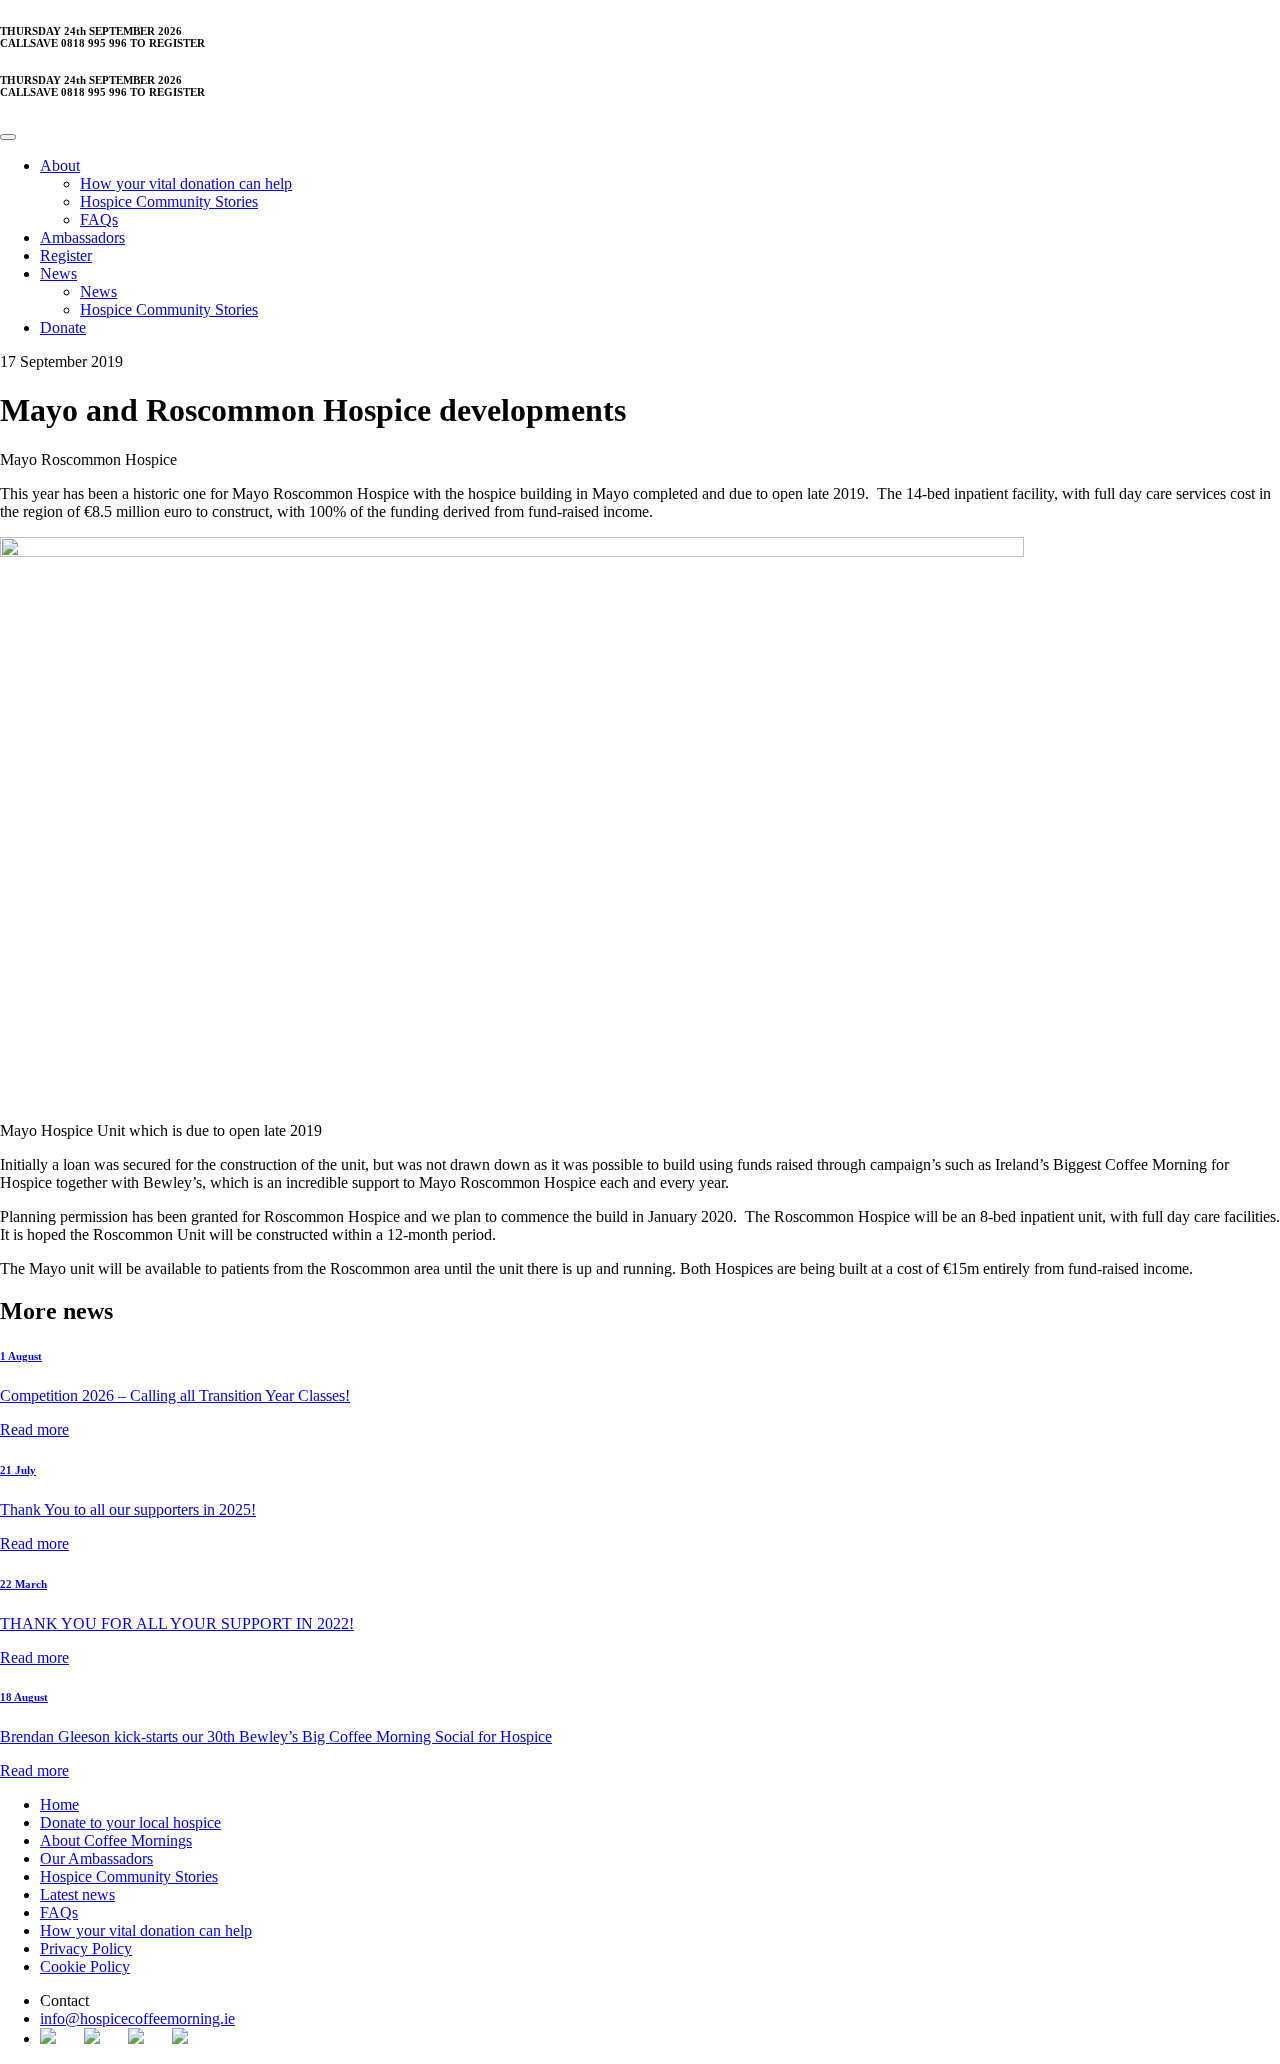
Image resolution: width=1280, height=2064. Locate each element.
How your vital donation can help (186, 183)
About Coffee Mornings (116, 1840)
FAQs (99, 219)
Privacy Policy (86, 1948)
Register (66, 255)
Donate (63, 327)
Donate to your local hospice (130, 1822)
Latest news (77, 1894)
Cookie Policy (85, 1966)
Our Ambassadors (96, 1858)
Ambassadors (82, 237)
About (60, 165)
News (58, 273)
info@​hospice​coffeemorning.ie (137, 2018)
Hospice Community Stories (169, 201)
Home (59, 1804)
